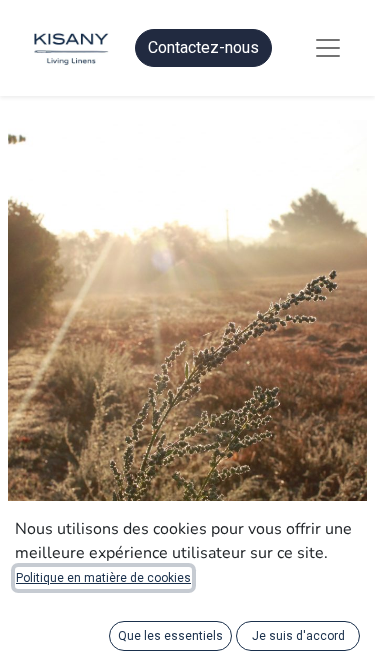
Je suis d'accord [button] (298, 636)
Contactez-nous (203, 47)
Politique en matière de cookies (103, 578)
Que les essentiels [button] (170, 636)
